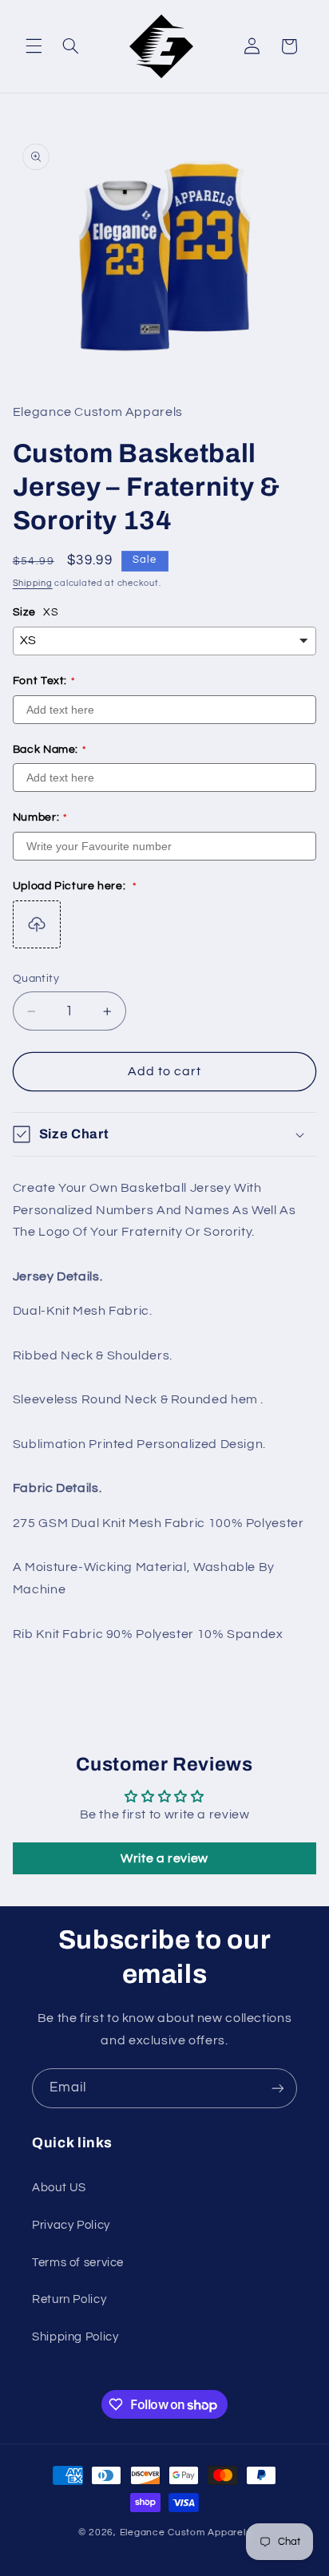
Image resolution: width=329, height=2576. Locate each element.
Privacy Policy (71, 2225)
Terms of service (78, 2263)
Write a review (164, 1858)
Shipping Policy (75, 2337)
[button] (34, 46)
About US (59, 2188)
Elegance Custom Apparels (186, 2532)
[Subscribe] (278, 2088)
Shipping (33, 583)
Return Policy (69, 2299)
